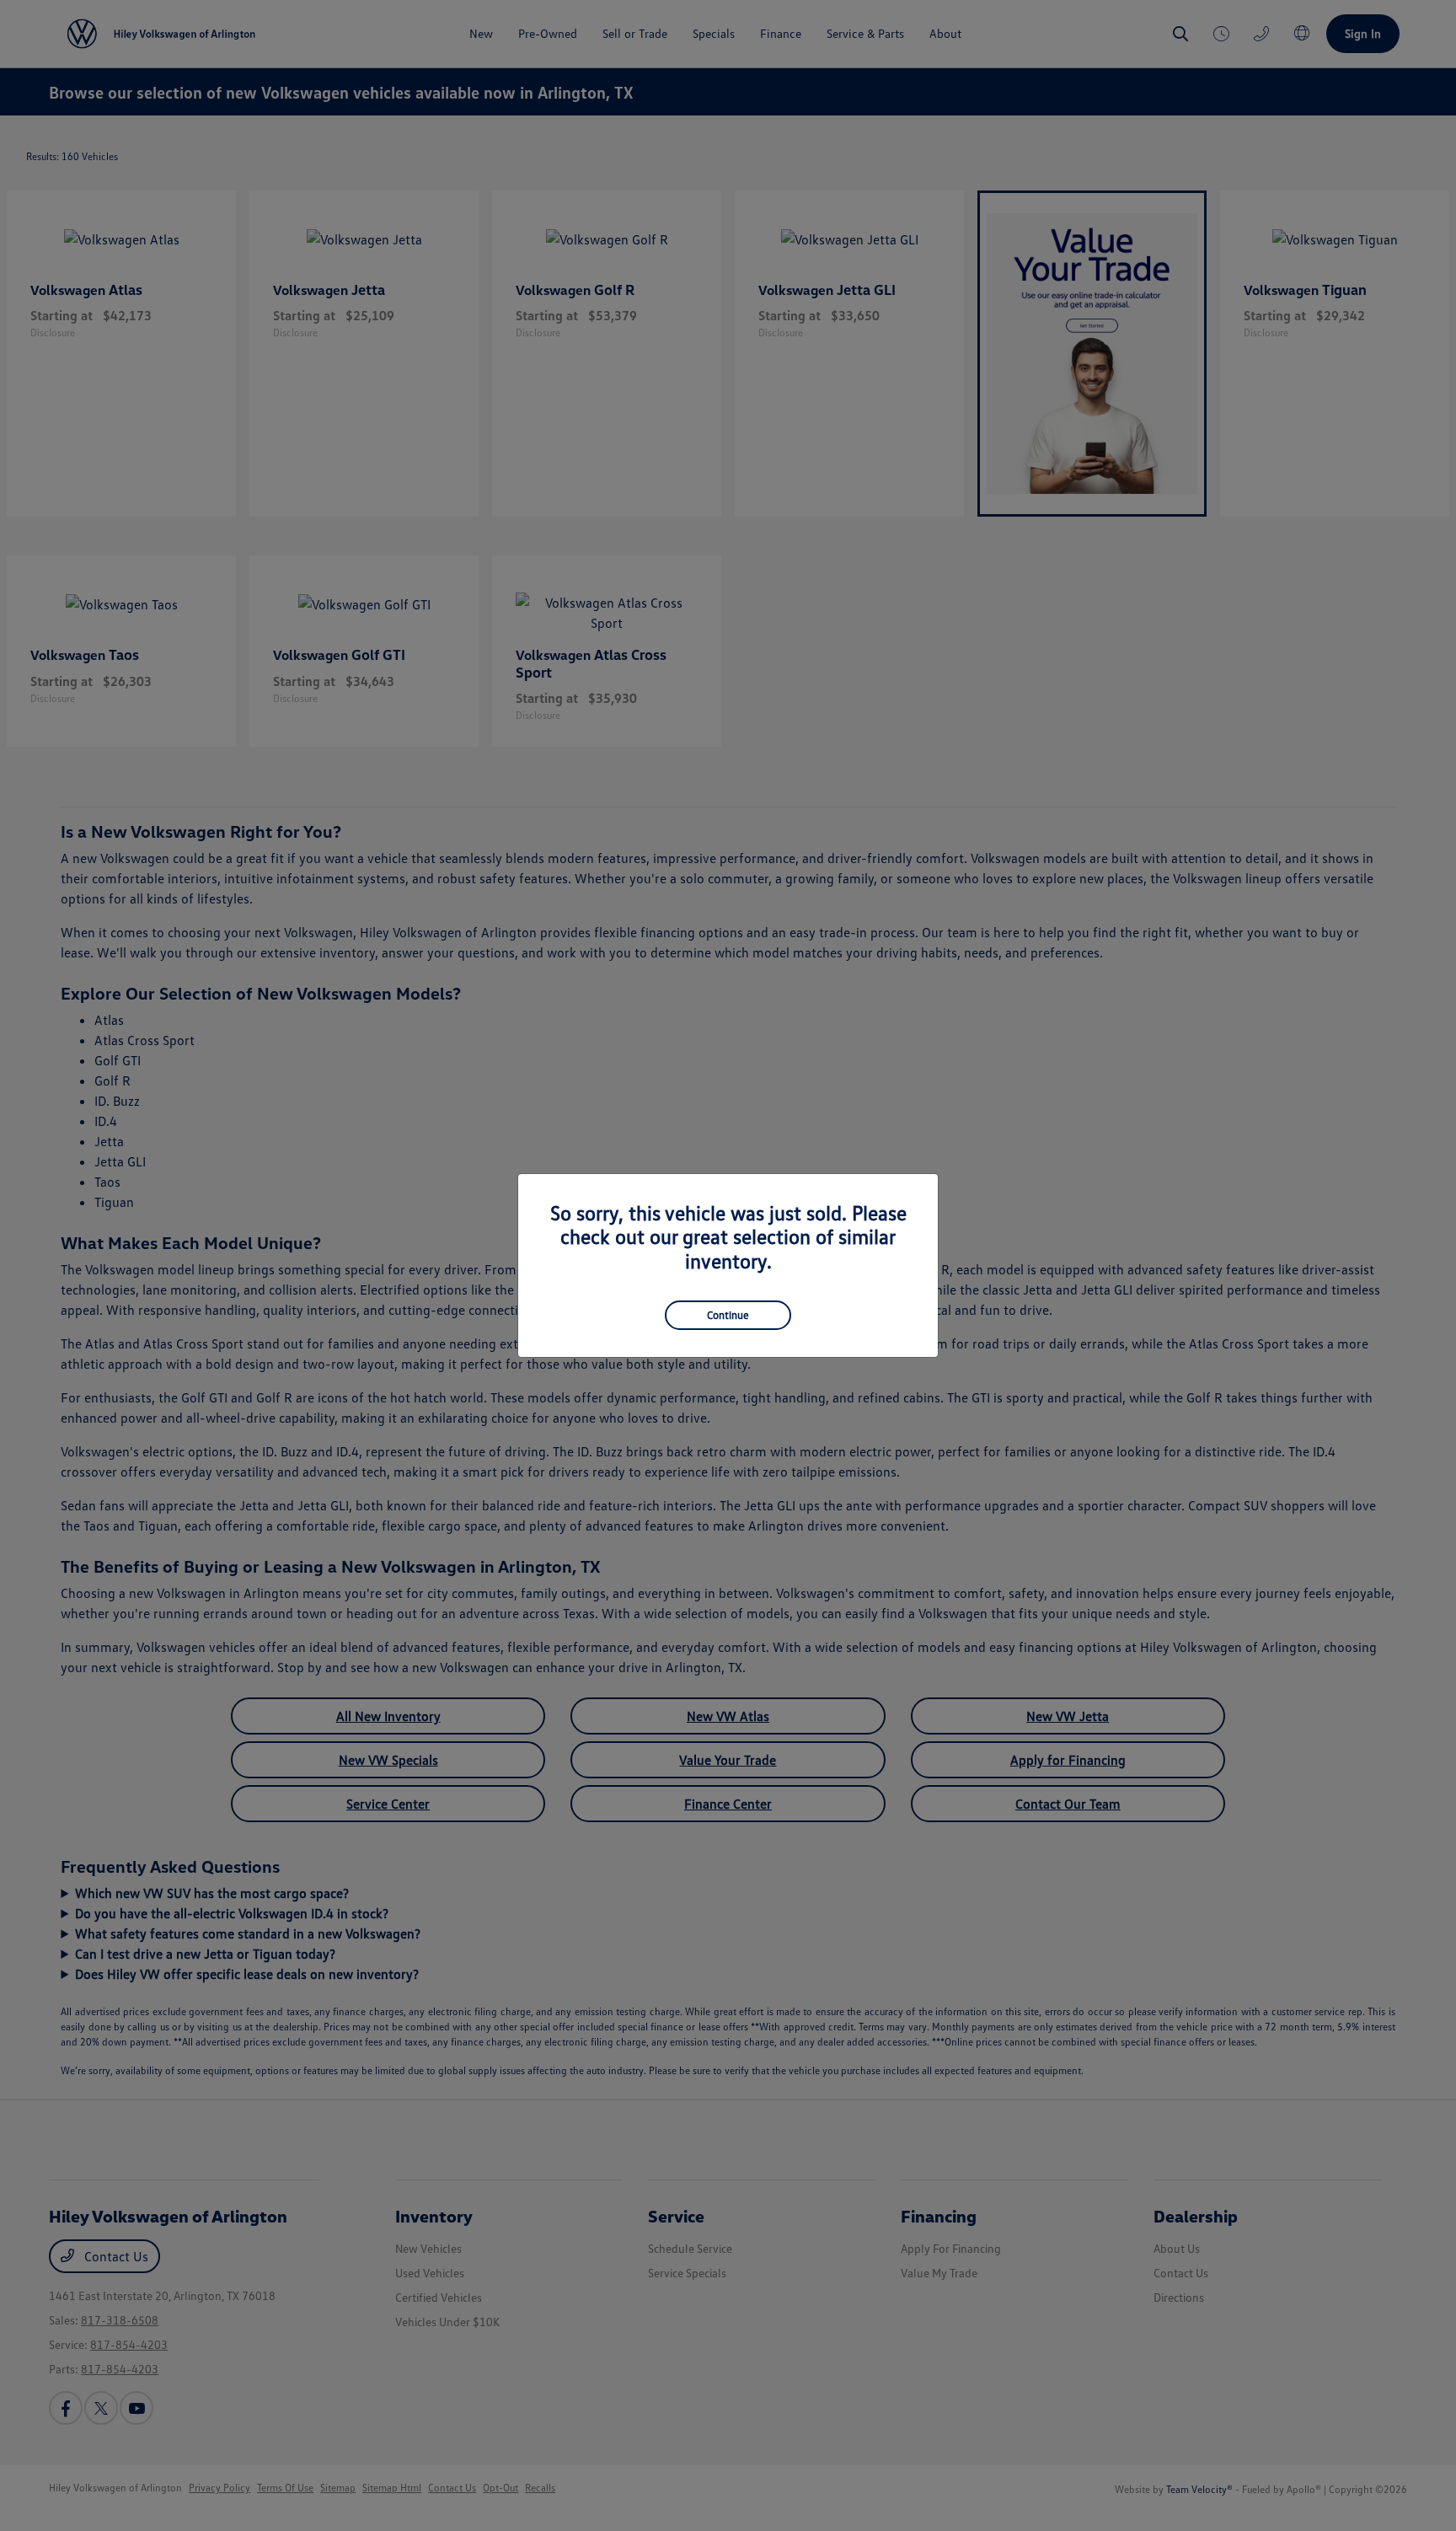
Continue (728, 1315)
